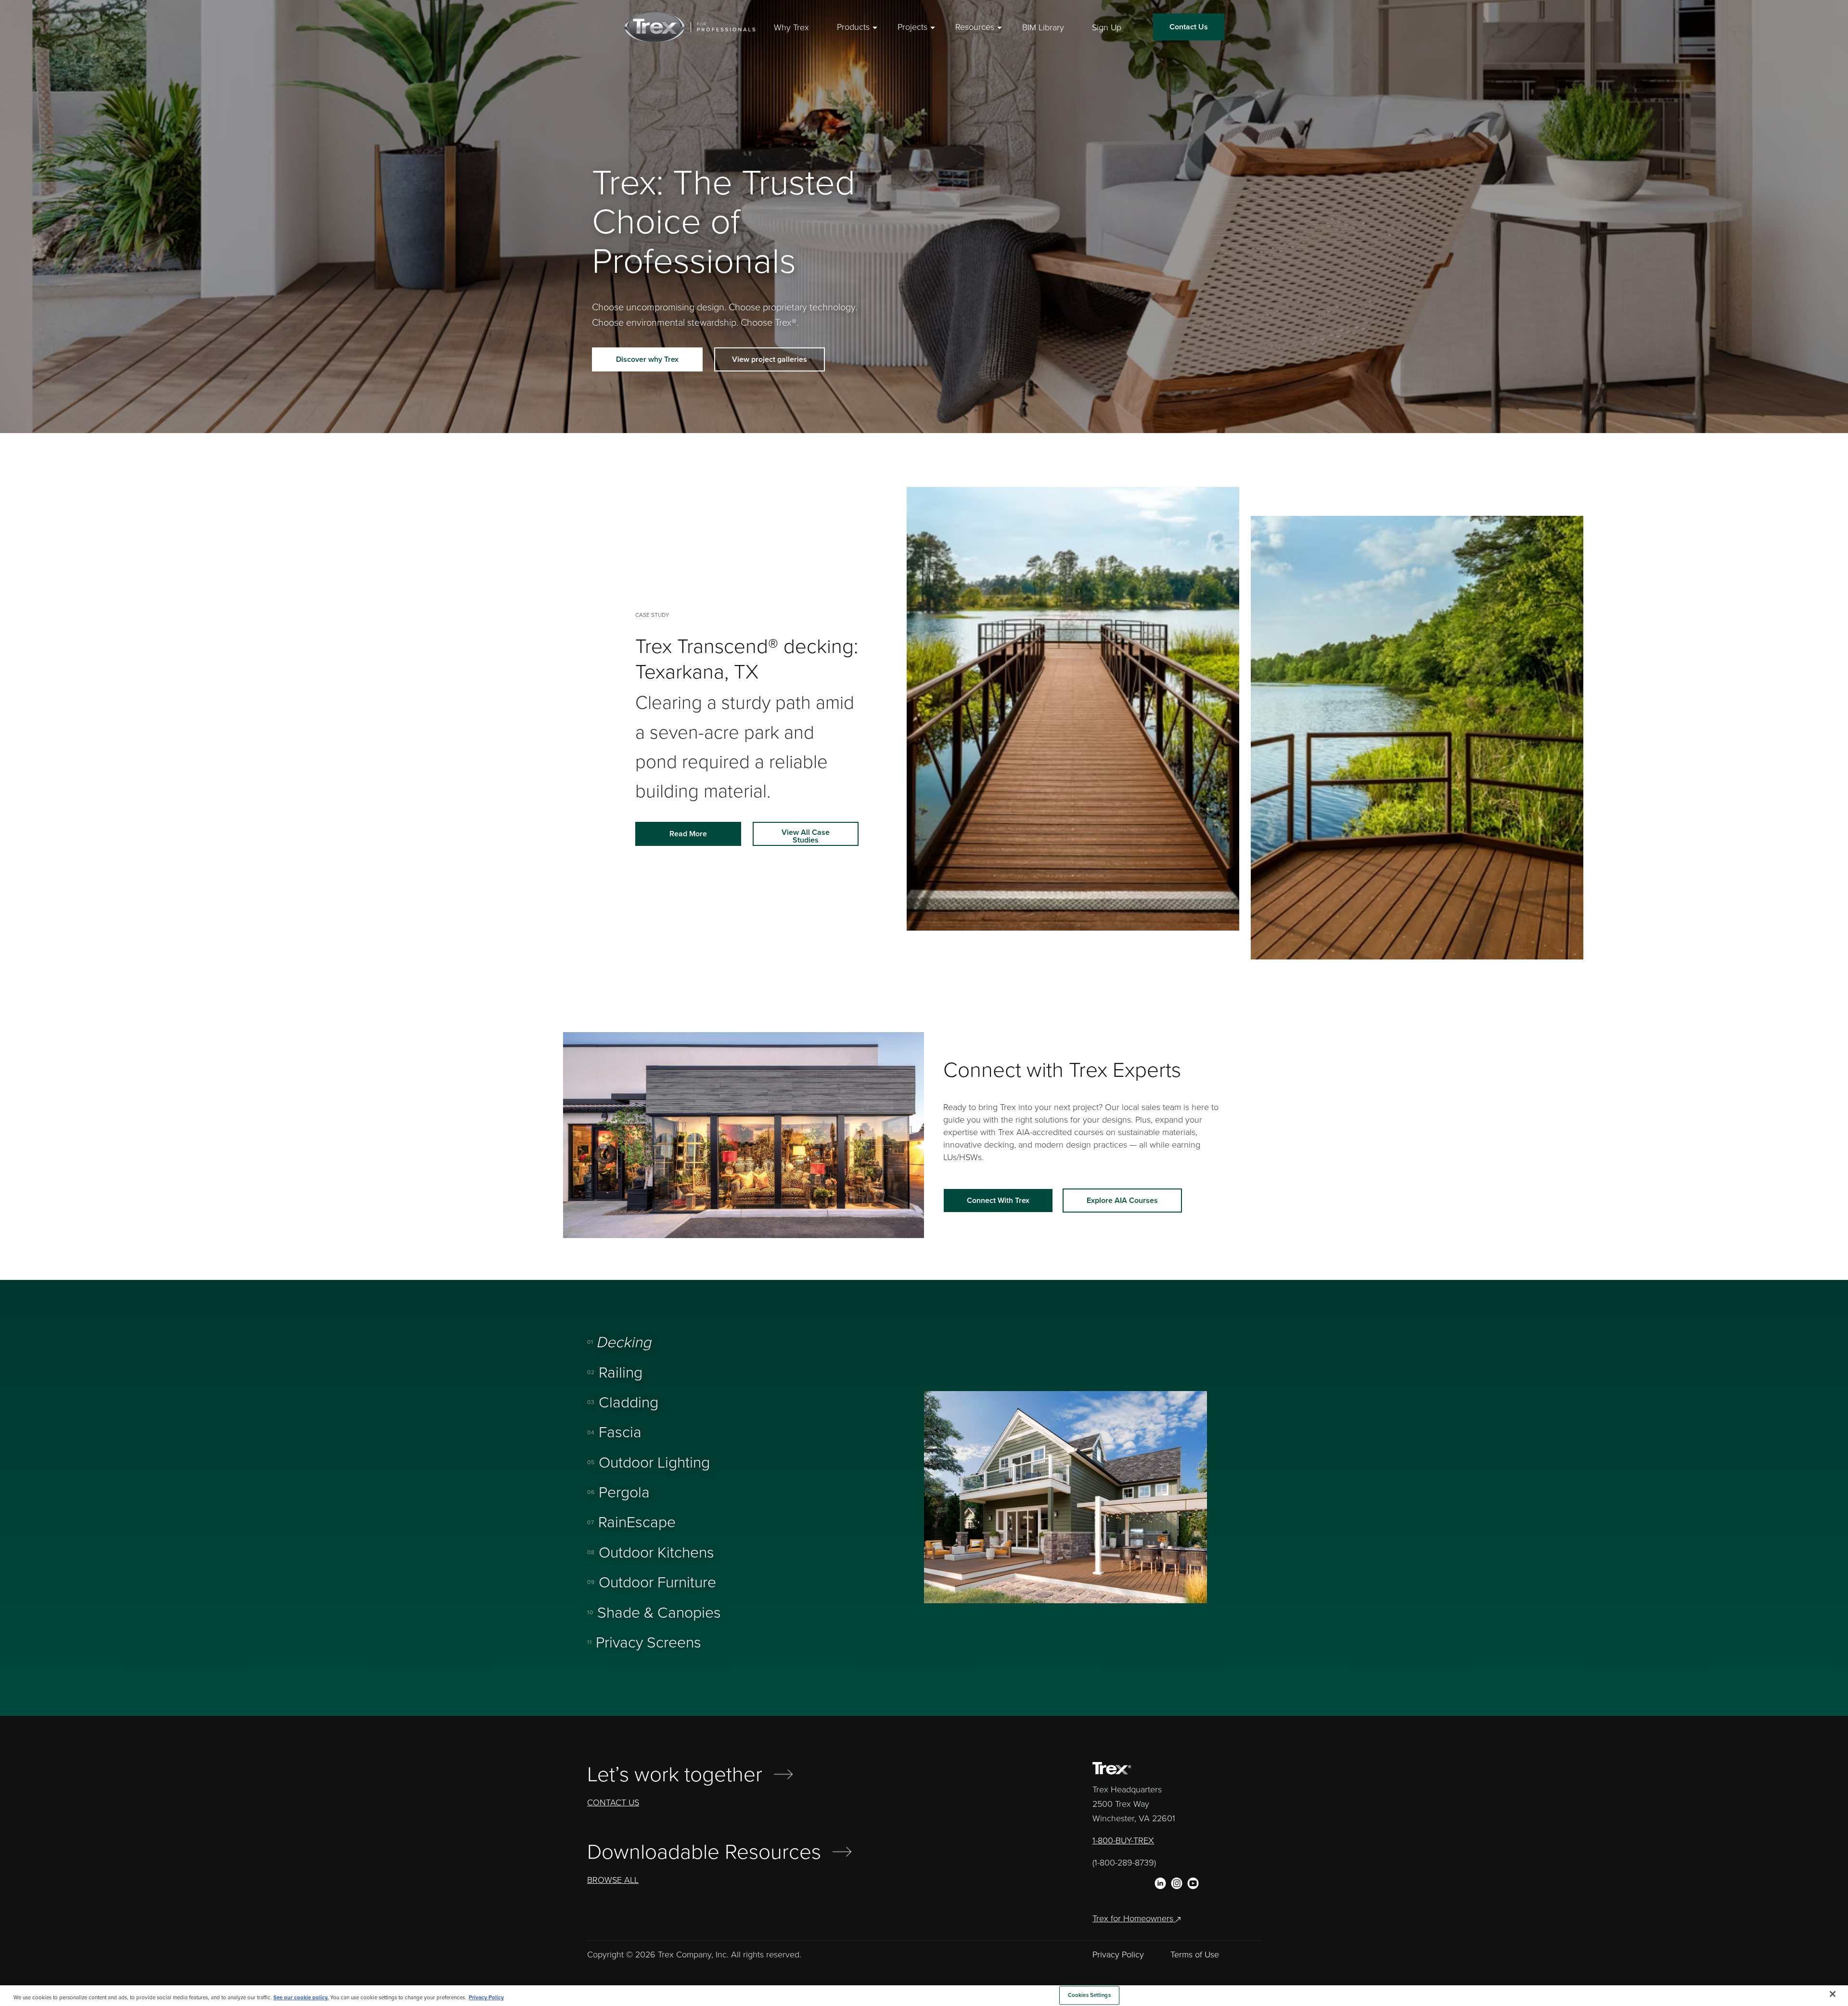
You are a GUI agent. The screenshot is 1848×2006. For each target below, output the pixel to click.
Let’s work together (675, 1775)
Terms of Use (1195, 1955)
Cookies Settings (1089, 1995)
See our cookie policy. (301, 1998)
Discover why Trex (647, 359)
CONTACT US (613, 1802)
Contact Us (1189, 27)
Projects (912, 27)
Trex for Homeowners (1134, 1918)
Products (853, 27)
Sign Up (1107, 27)
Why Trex (791, 27)
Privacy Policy (1118, 1955)
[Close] (1833, 1994)
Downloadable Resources (704, 1852)
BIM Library (1043, 27)
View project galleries (770, 359)
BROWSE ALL (613, 1880)
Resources (975, 27)
